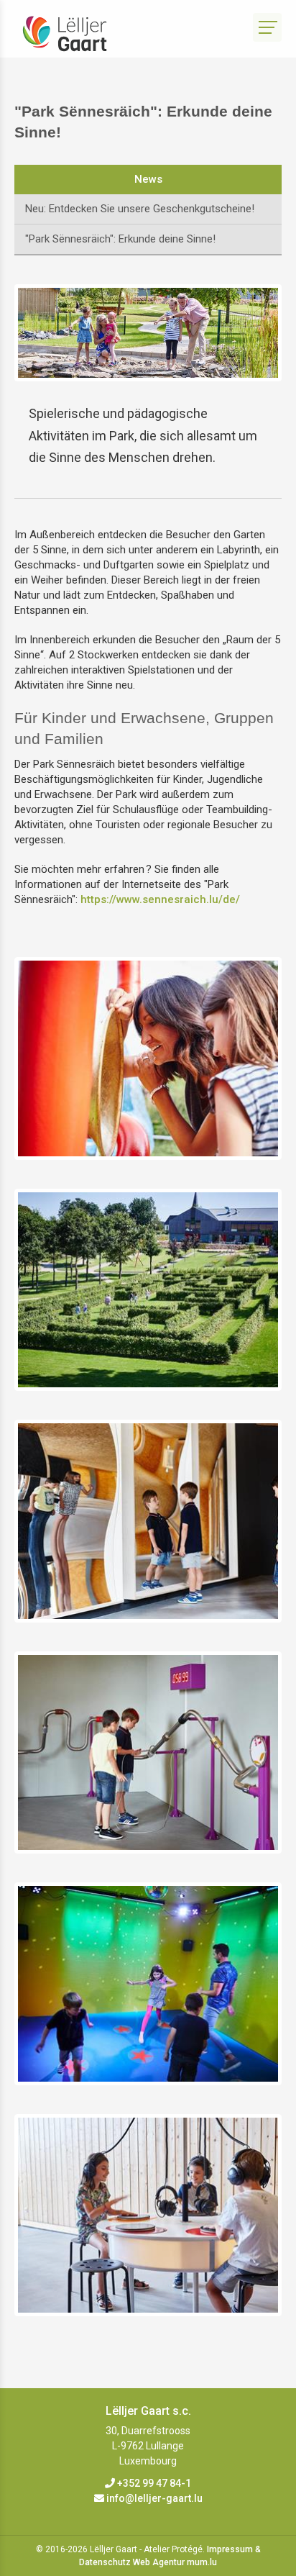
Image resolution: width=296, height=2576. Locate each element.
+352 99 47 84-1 (154, 2483)
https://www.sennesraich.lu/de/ (160, 899)
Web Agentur (159, 2562)
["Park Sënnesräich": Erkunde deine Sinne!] (148, 1058)
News (148, 179)
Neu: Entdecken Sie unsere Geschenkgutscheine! (140, 209)
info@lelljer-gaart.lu (154, 2498)
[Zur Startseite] (75, 34)
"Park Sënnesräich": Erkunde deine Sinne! (120, 239)
